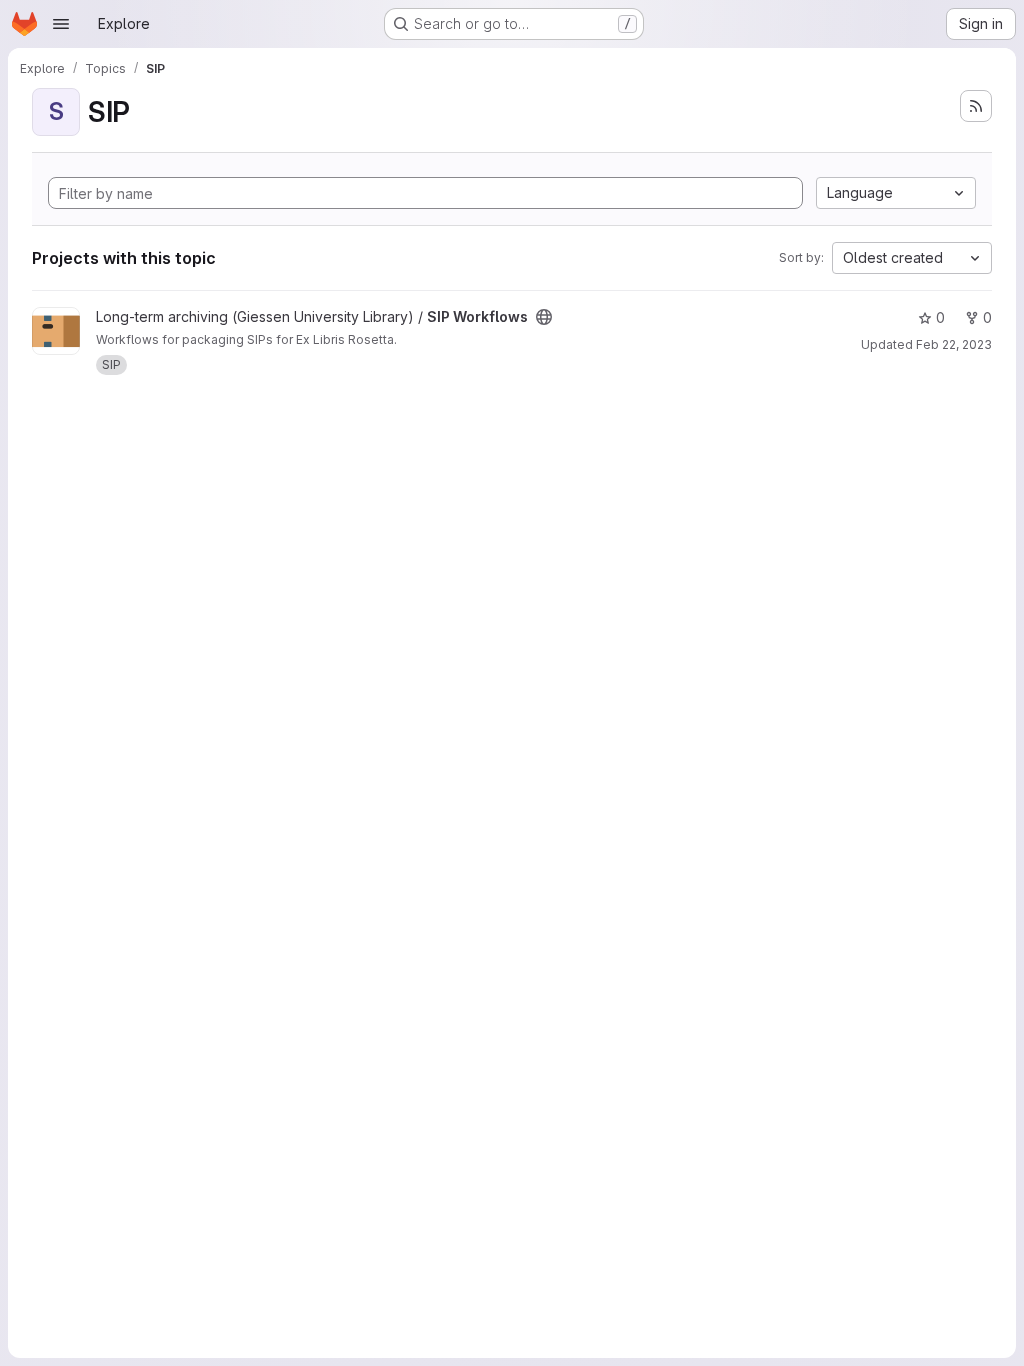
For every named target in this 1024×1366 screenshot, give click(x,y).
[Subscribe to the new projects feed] (976, 106)
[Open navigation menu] (61, 24)
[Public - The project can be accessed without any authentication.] (544, 317)
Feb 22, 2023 (954, 344)
